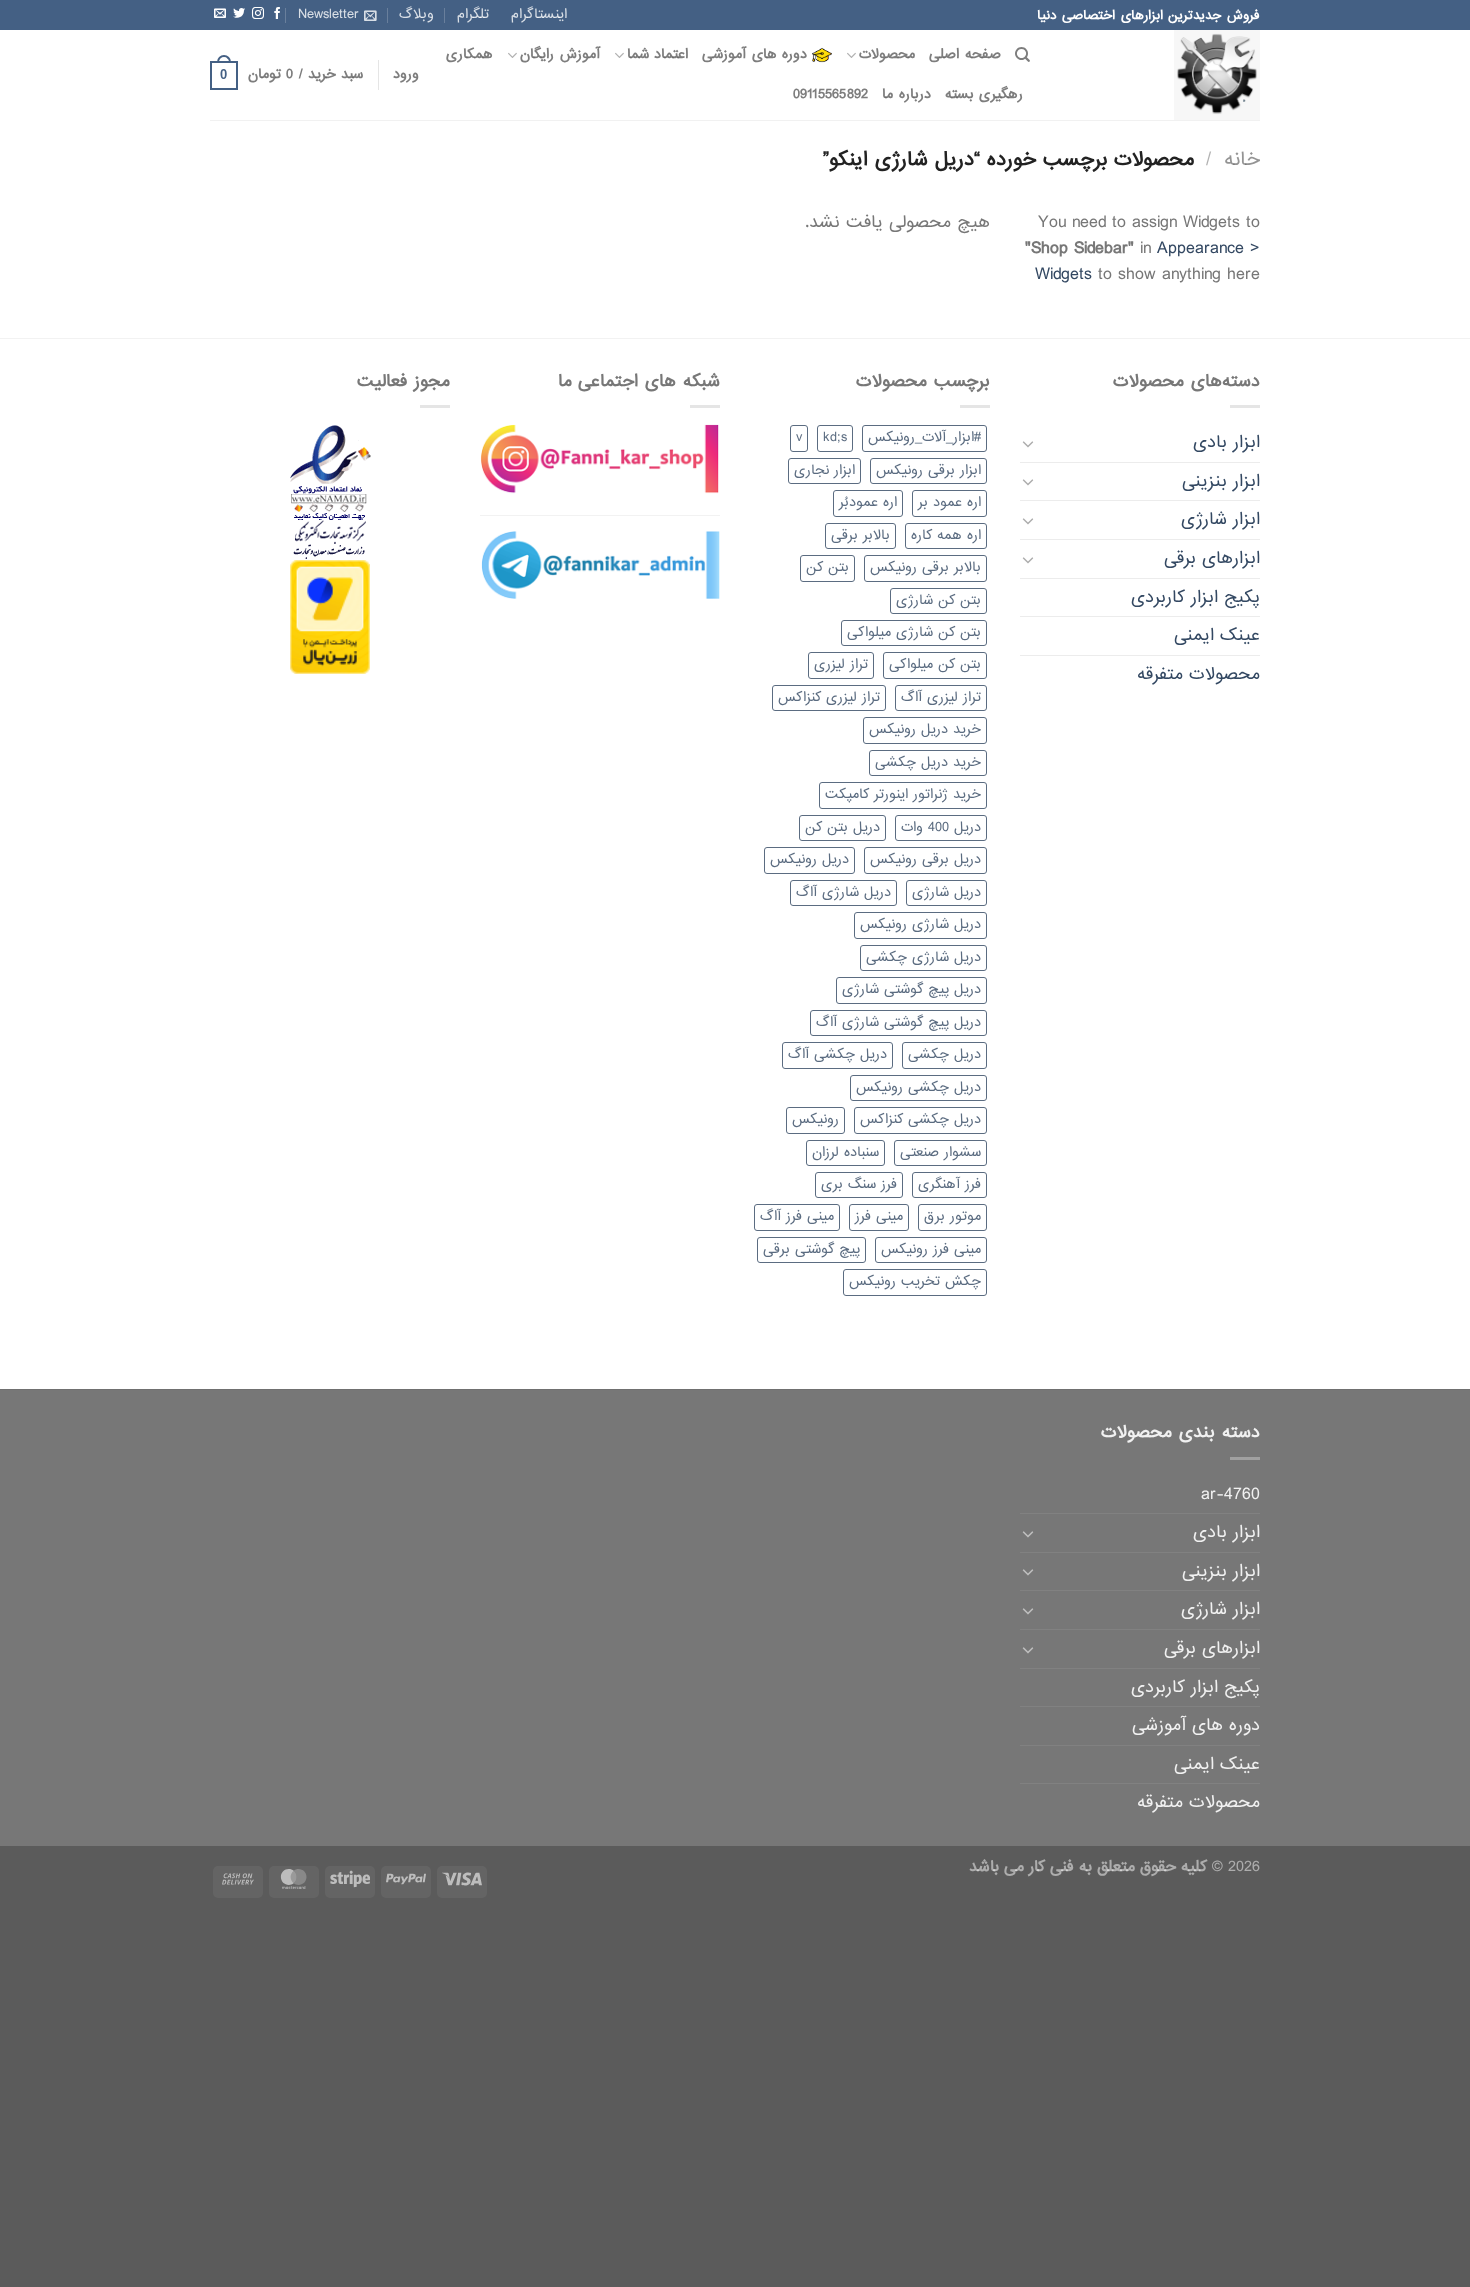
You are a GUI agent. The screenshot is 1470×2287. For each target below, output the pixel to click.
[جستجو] (1022, 55)
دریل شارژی (946, 892)
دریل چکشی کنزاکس (920, 1119)
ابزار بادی (1226, 442)
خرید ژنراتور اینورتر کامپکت (903, 794)
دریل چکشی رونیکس (918, 1087)
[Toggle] (1028, 443)
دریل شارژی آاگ (843, 892)
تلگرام (473, 14)
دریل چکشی (944, 1054)
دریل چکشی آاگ (837, 1054)
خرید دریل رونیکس (925, 729)
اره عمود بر (949, 502)
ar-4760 (1230, 1494)
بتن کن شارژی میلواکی (914, 632)
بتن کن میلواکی (935, 664)
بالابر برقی (860, 535)
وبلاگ (416, 14)
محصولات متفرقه (1198, 674)
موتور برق (952, 1216)
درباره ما (906, 94)
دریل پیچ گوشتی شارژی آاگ (898, 1022)
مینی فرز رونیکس (931, 1249)
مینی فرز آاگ (797, 1216)
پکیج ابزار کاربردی (1195, 597)
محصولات (887, 54)
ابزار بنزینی (1221, 481)
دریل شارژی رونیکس (920, 924)
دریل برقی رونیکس (925, 859)
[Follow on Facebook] (277, 14)
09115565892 (831, 94)
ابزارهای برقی (1212, 558)
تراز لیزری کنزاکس (829, 697)
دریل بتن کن (842, 827)
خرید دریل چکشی (928, 762)
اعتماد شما (657, 54)
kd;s (835, 437)
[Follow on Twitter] (239, 14)
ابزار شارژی (1220, 519)
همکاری (469, 54)
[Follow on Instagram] (258, 14)
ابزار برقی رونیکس (928, 470)
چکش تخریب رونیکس (915, 1281)
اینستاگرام (539, 14)
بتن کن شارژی (938, 600)
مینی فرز (879, 1216)
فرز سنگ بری (859, 1184)
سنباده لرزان (845, 1152)
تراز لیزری (841, 664)
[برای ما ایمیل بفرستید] (220, 14)
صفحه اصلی (964, 54)
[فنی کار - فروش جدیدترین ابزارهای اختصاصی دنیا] (1160, 75)
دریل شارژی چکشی (923, 957)
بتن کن (827, 567)
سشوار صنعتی (940, 1152)
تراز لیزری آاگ (941, 697)
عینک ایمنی (1217, 635)
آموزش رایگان (559, 54)
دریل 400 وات (941, 827)
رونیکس (815, 1119)
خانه (1242, 159)
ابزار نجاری (824, 470)
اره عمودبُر (868, 502)
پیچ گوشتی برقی (811, 1249)
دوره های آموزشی (754, 54)
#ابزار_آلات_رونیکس (924, 437)
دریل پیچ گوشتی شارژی (911, 989)
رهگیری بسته (984, 94)
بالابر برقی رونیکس (925, 567)
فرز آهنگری (949, 1184)
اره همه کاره (946, 535)
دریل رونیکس (809, 859)
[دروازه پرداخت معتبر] (330, 618)
